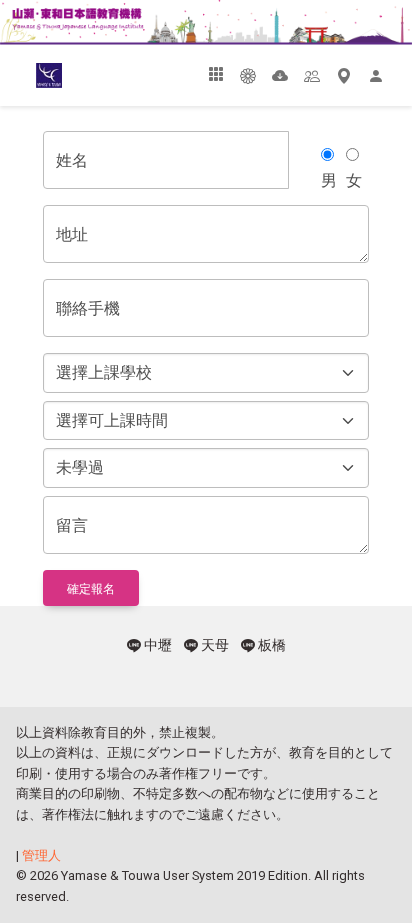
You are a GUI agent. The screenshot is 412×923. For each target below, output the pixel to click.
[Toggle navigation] (24, 76)
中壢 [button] (156, 645)
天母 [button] (213, 645)
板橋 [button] (270, 645)
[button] (216, 75)
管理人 (41, 855)
